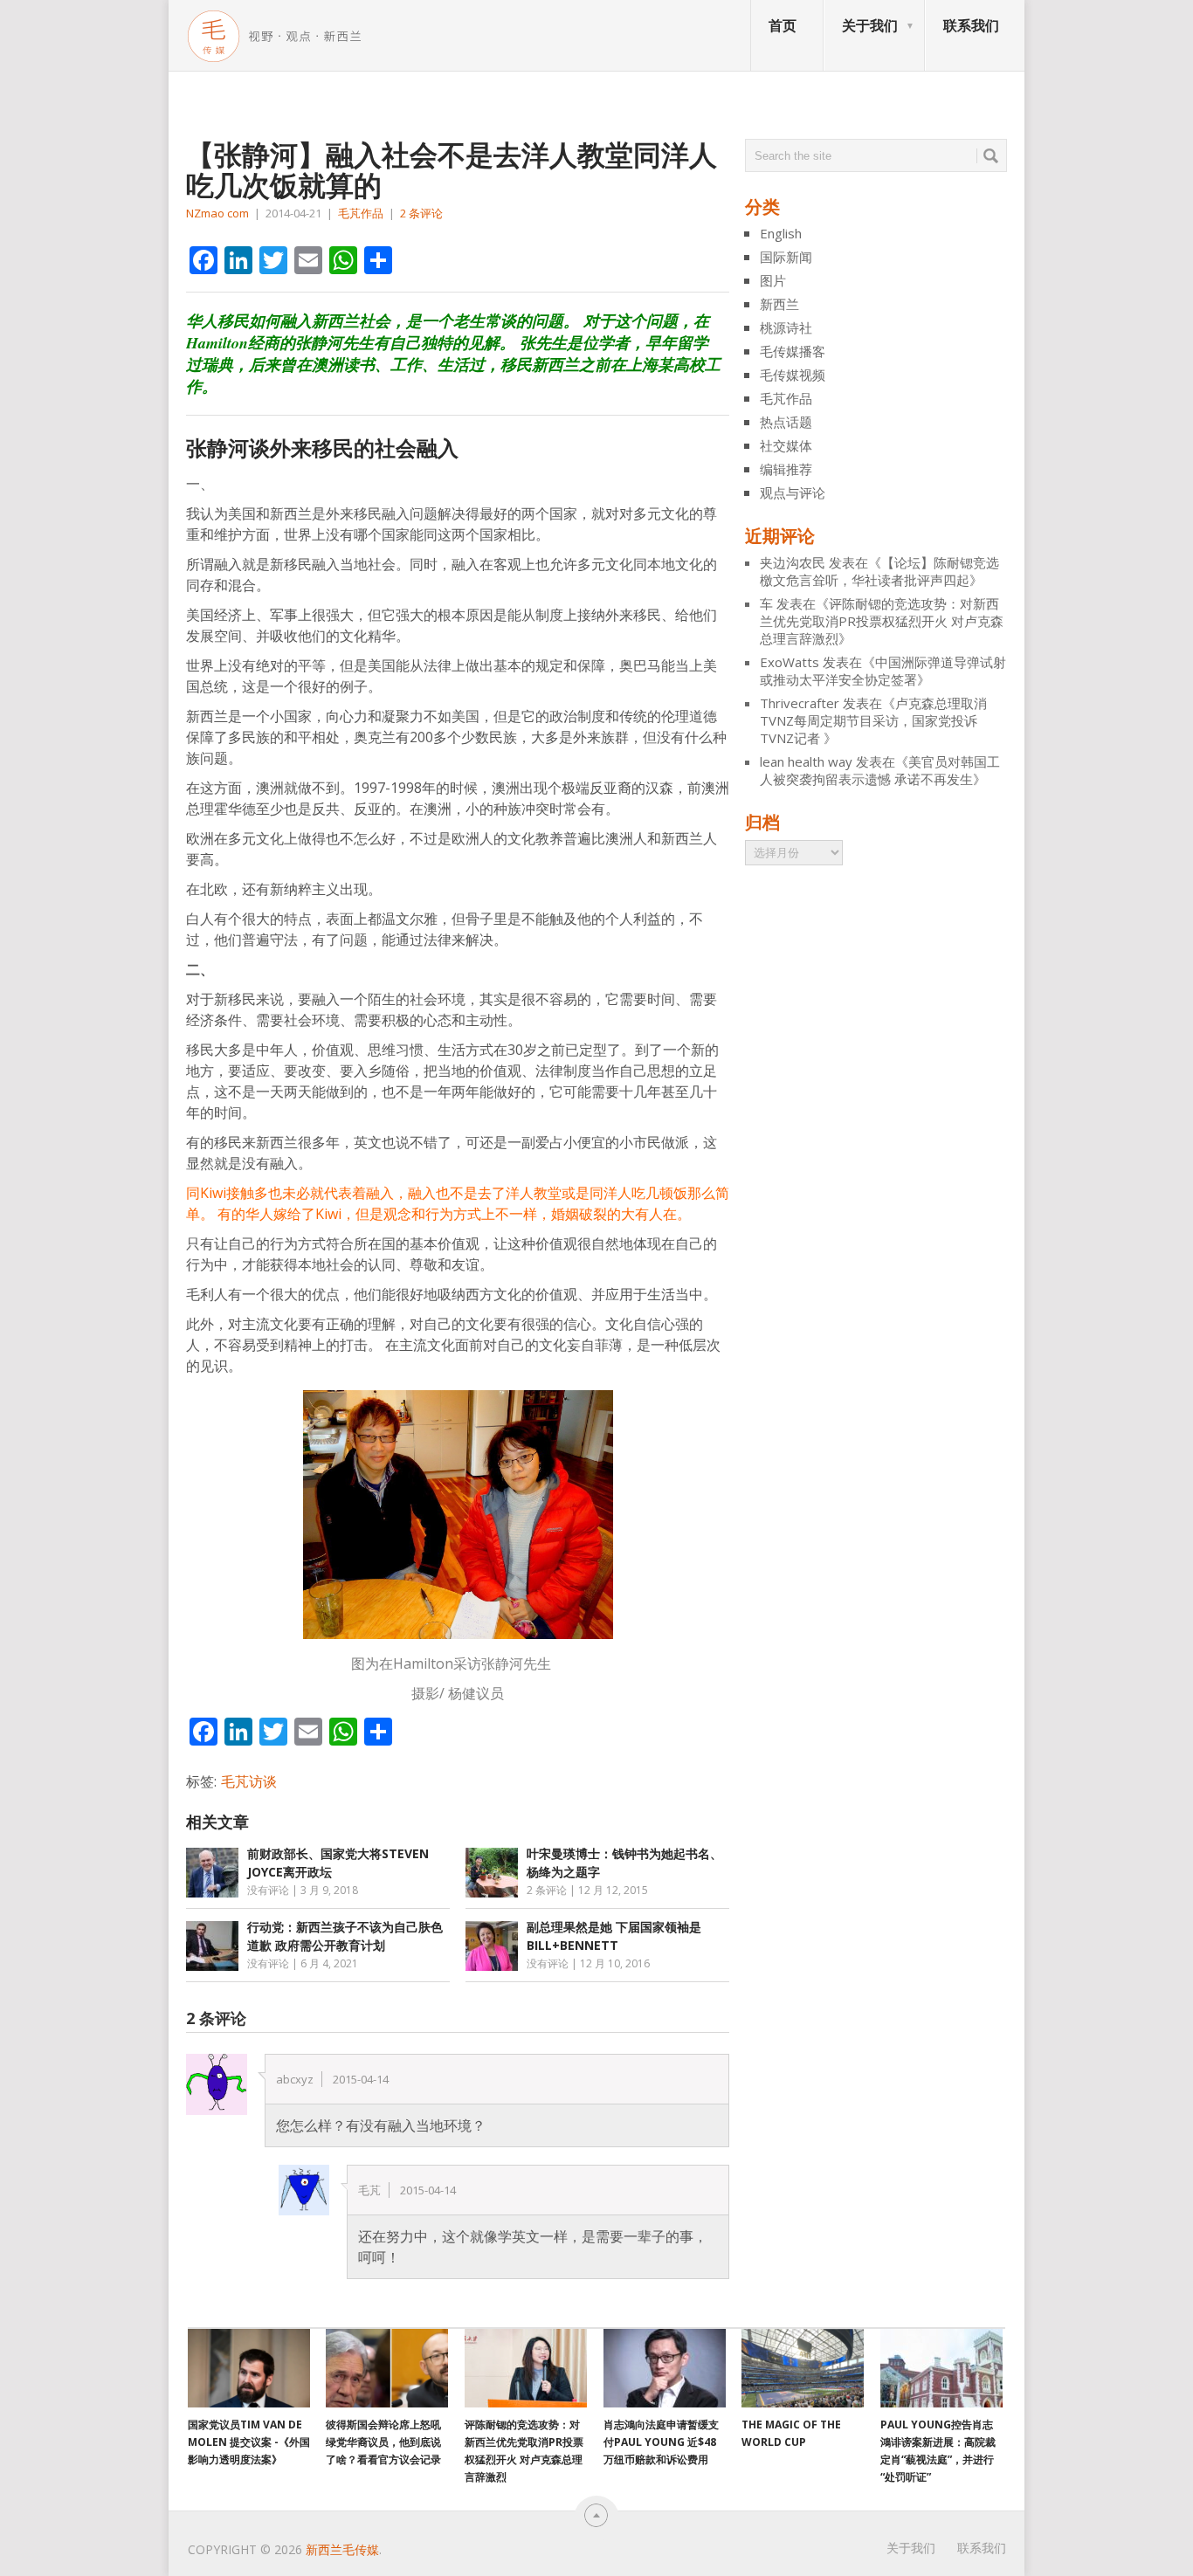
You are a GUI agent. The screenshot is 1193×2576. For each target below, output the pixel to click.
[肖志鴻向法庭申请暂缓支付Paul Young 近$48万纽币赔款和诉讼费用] (665, 2368)
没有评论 (268, 1890)
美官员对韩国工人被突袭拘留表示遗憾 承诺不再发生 (880, 770)
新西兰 (779, 304)
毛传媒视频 (793, 375)
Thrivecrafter (800, 703)
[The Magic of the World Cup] (803, 2368)
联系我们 (971, 25)
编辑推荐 (786, 469)
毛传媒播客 (793, 351)
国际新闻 (786, 257)
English (781, 233)
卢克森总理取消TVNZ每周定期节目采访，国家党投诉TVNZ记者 (873, 720)
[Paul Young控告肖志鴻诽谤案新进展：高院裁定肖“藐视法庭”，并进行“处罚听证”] (941, 2368)
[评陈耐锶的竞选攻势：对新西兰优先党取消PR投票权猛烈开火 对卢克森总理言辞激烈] (526, 2368)
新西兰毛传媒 (342, 2549)
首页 (783, 25)
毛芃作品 (361, 213)
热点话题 (786, 422)
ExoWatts (790, 662)
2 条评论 (421, 213)
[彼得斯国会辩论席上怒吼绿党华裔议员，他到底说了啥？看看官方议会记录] (387, 2368)
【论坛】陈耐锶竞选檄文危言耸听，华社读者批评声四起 (879, 571)
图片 (773, 280)
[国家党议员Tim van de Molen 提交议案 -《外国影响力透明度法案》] (249, 2368)
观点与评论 (793, 492)
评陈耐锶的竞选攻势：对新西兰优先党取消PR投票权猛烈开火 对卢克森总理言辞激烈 (882, 621)
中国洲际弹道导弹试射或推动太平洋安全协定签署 (883, 671)
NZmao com (217, 213)
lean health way (806, 761)
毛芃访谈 (249, 1781)
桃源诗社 (786, 327)
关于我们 (870, 25)
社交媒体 (786, 445)
